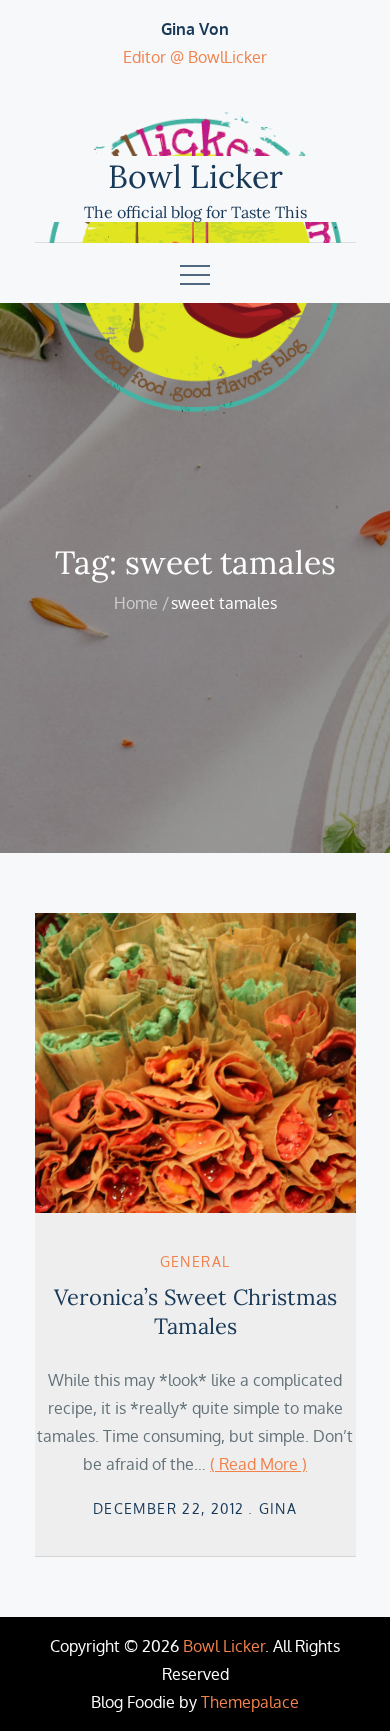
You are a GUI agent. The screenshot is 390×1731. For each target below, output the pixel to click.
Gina (278, 1508)
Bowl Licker (195, 176)
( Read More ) (258, 1464)
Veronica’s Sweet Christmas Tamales (195, 1311)
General (195, 1261)
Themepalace (250, 1702)
